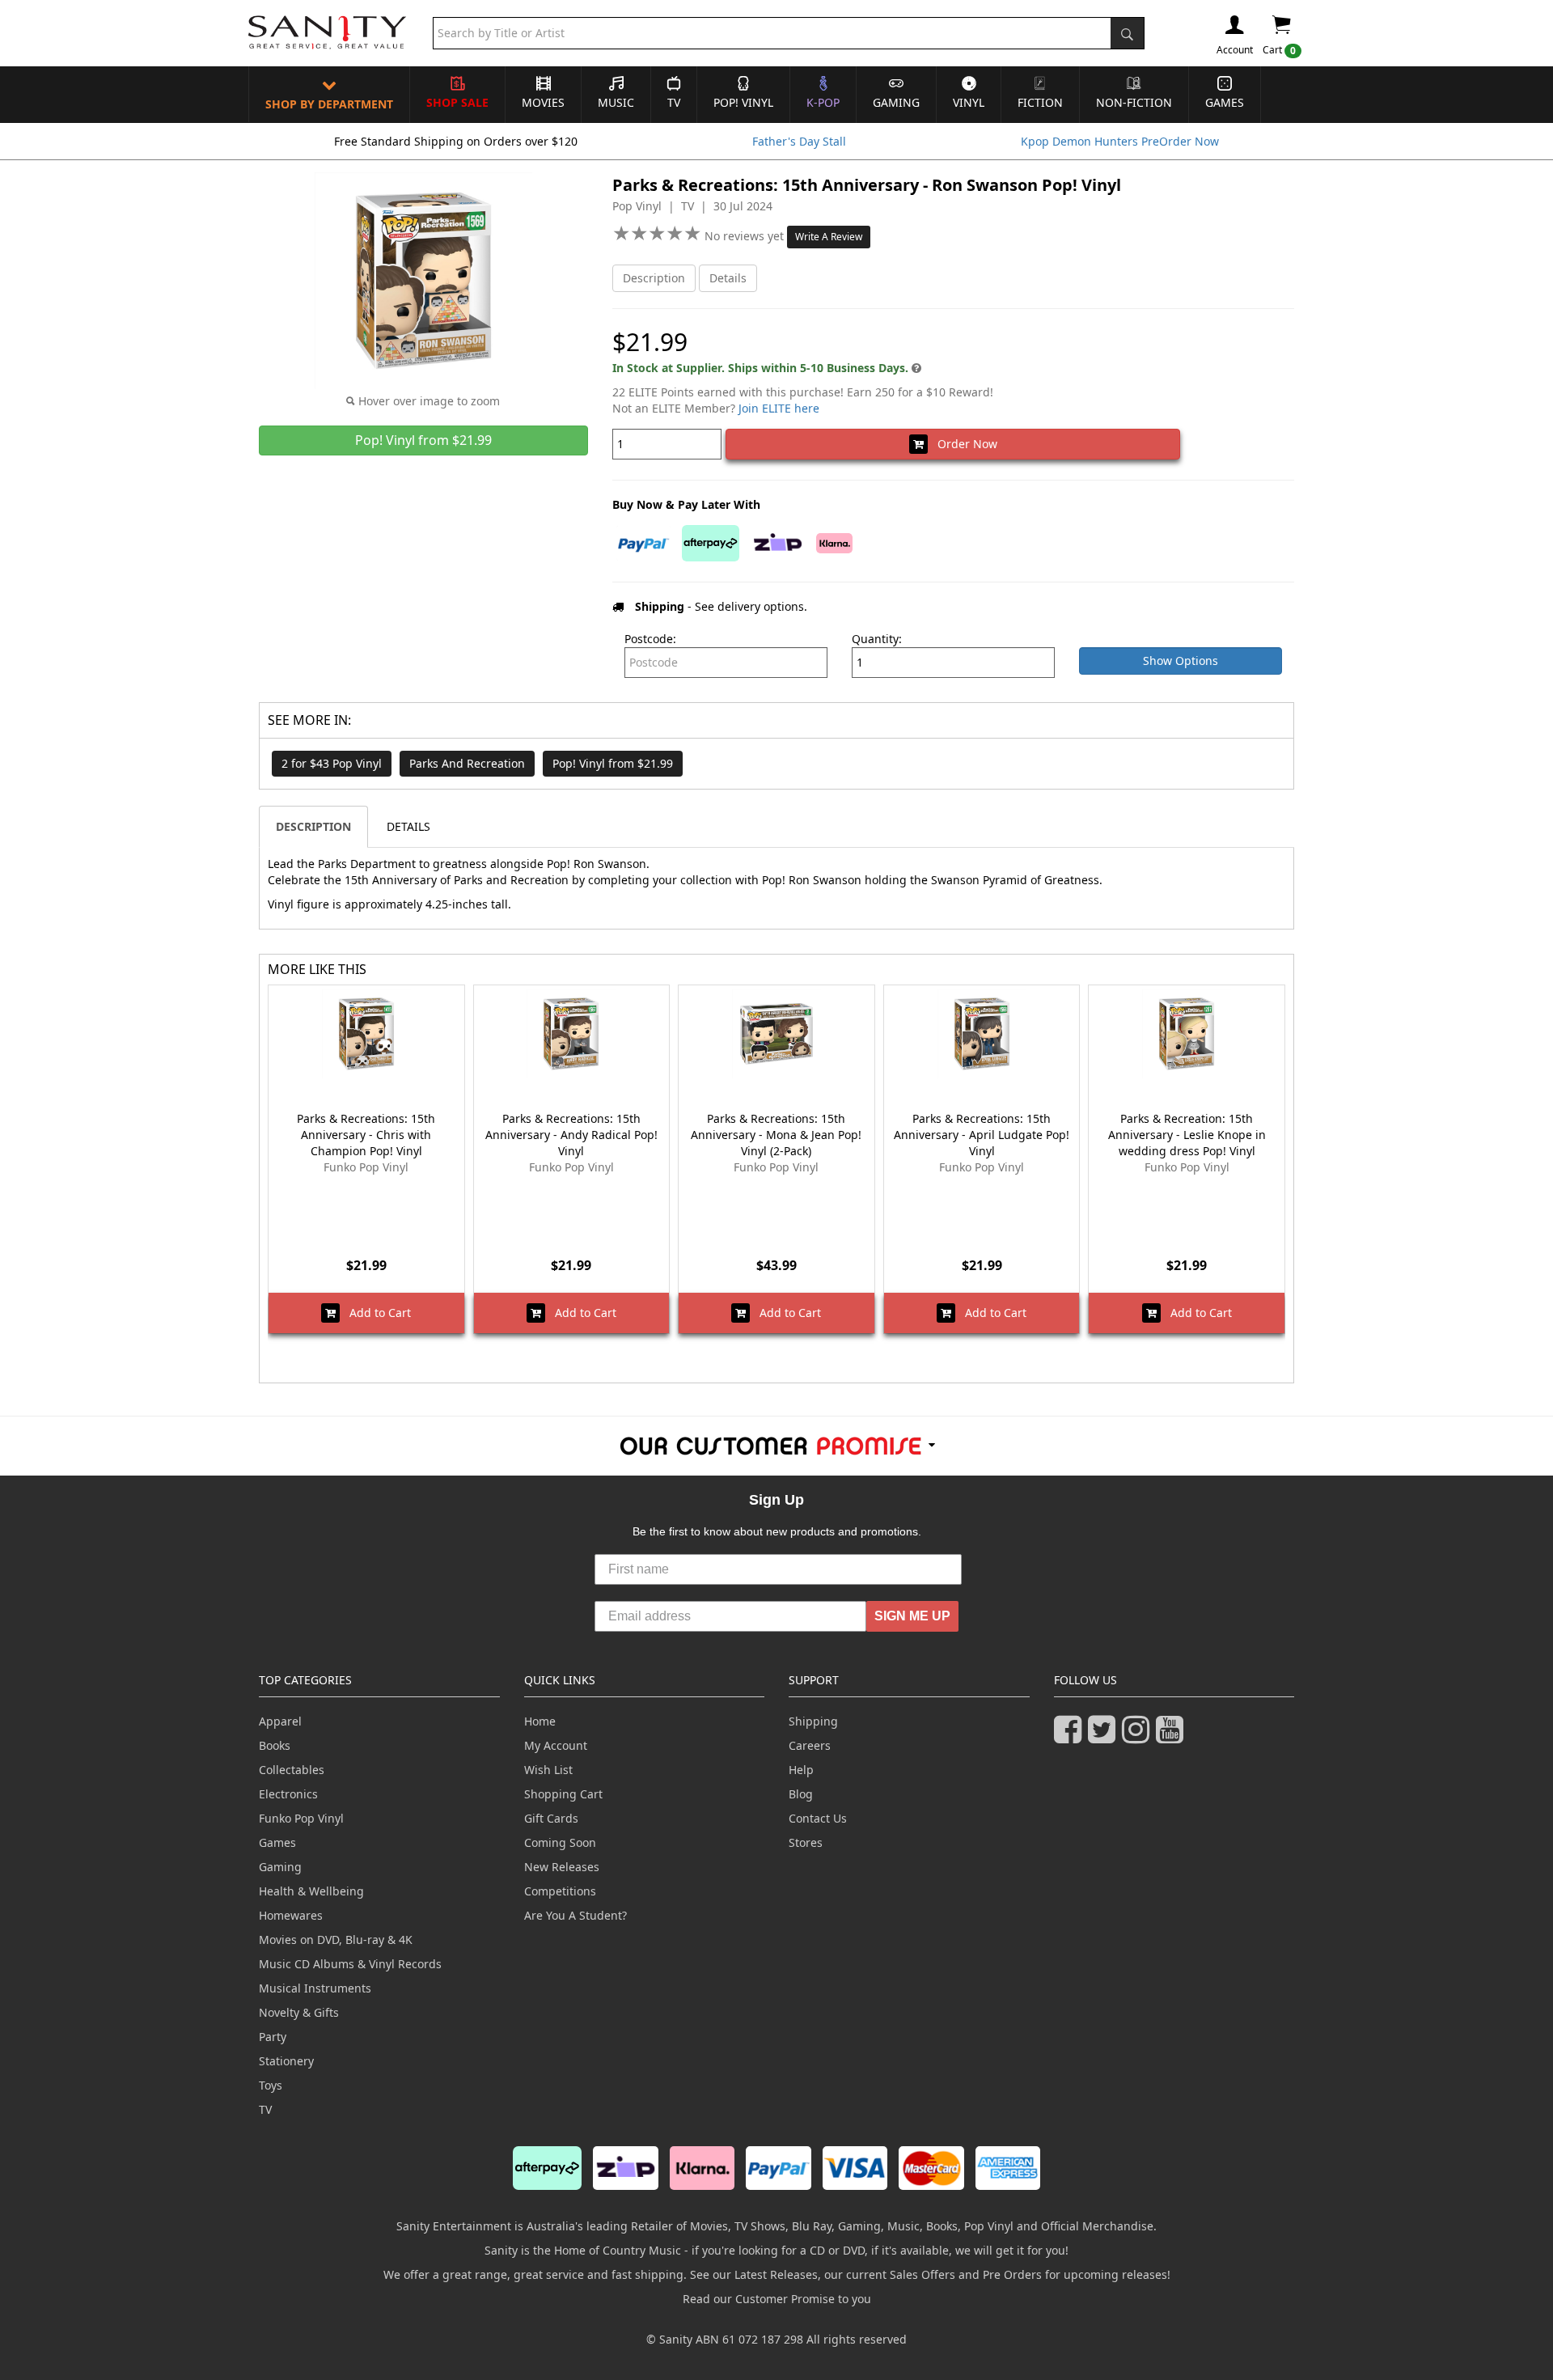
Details (728, 278)
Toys (271, 2085)
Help (801, 1770)
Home (540, 1721)
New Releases (562, 1867)
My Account (556, 1745)
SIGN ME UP (912, 1616)
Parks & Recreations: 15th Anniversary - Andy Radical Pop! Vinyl (571, 1135)
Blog (801, 1794)
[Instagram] (1139, 1736)
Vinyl (969, 102)
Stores (806, 1842)
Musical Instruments (315, 1988)
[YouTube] (1173, 1736)
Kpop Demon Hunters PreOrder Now (1120, 141)
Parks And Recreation (467, 763)
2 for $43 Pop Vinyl (332, 763)
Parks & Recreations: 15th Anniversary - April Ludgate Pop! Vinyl (982, 1135)
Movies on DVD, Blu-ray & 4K (336, 1940)
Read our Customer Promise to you (777, 2299)
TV (674, 102)
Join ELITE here (779, 408)
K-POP (823, 102)
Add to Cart (375, 1313)
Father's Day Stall (799, 141)
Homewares (291, 1915)
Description (654, 278)
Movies (543, 102)
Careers (810, 1745)
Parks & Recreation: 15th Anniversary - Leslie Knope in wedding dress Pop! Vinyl (1187, 1135)
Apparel (280, 1721)
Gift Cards (551, 1818)
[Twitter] (1105, 1736)
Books (275, 1745)
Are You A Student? (575, 1915)
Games (1225, 102)
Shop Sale (457, 102)
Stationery (286, 2061)
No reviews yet (746, 236)
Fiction (1040, 102)
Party (273, 2037)
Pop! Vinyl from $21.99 (613, 763)
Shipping (813, 1721)
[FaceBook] (1071, 1736)
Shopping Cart (563, 1794)
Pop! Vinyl (743, 102)
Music (616, 102)
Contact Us (818, 1818)
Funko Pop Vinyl (301, 1818)
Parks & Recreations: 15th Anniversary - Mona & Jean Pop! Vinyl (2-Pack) (776, 1135)
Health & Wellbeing (311, 1891)
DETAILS (408, 826)
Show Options (1181, 661)
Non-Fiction (1134, 102)
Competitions (560, 1891)
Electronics (288, 1794)
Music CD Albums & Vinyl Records (350, 1964)
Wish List (548, 1770)
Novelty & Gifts (299, 2012)
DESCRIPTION (313, 826)
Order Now (963, 444)
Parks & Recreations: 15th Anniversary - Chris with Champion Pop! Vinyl (366, 1135)
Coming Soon (560, 1842)
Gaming (896, 102)
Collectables (292, 1770)
